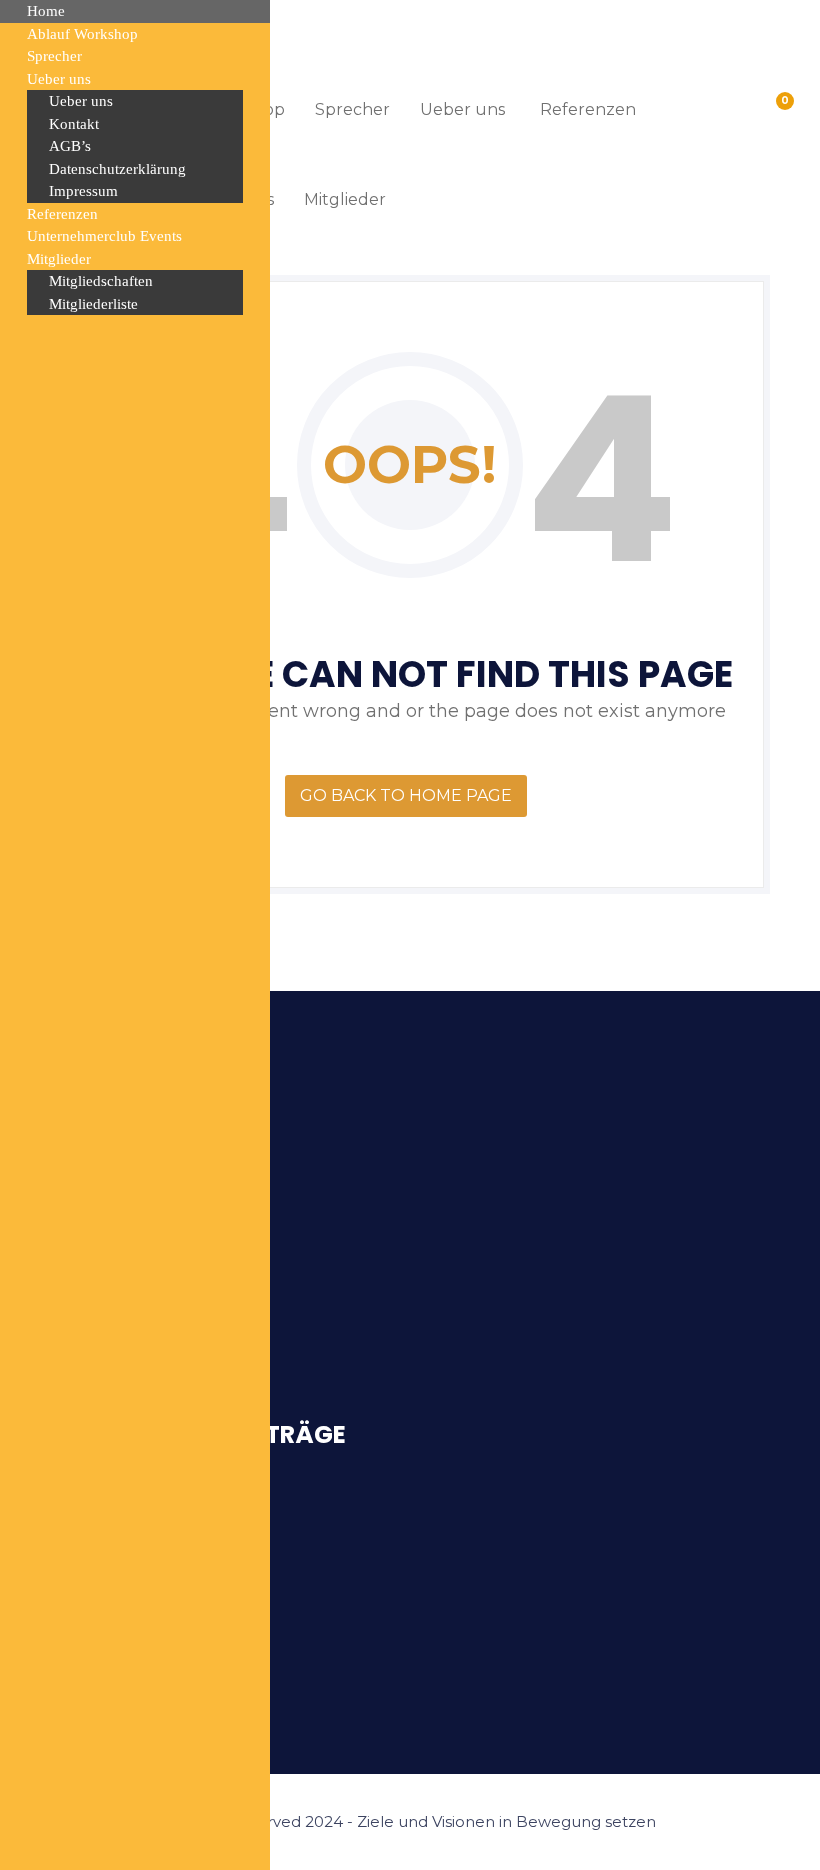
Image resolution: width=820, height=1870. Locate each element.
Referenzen (588, 109)
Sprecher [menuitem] (54, 56)
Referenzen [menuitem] (62, 214)
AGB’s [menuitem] (70, 146)
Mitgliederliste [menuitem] (93, 304)
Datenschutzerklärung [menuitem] (117, 169)
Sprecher (352, 109)
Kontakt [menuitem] (74, 124)
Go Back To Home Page (406, 795)
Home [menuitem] (46, 11)
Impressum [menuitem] (83, 191)
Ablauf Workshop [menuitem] (82, 34)
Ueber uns (462, 109)
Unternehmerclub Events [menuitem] (104, 236)
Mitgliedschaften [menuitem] (101, 281)
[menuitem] (135, 259)
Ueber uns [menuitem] (59, 79)
